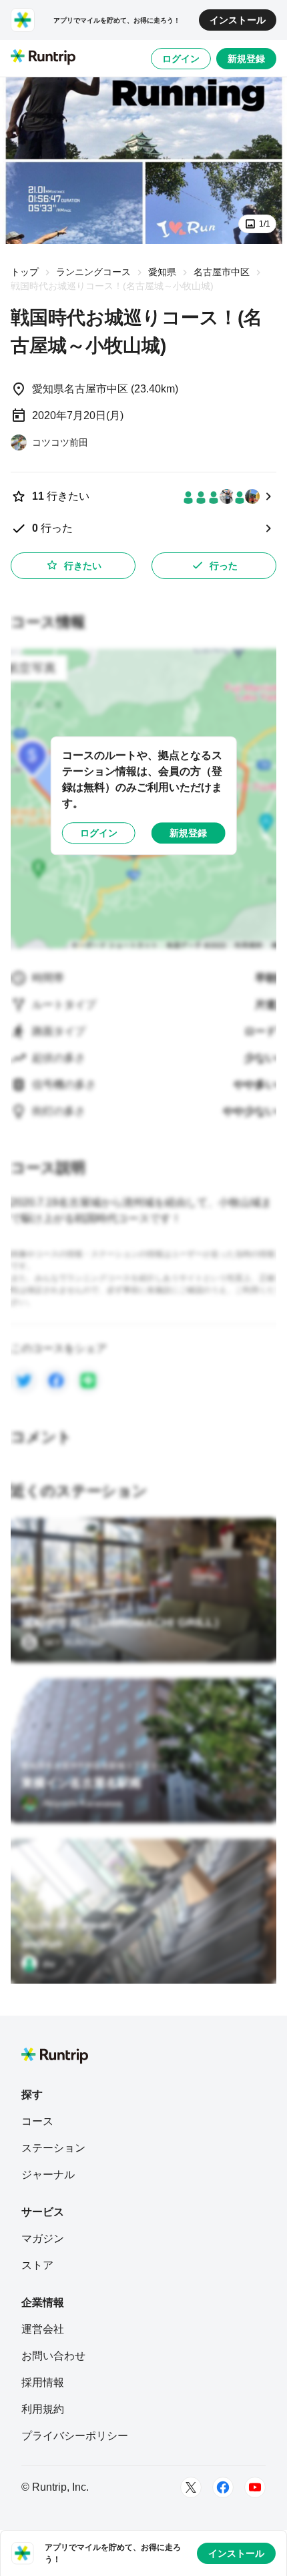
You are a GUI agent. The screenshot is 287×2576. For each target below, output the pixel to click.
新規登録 (246, 59)
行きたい (83, 566)
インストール (238, 20)
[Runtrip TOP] (43, 58)
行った (224, 566)
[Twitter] (191, 2487)
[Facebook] (223, 2487)
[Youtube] (255, 2487)
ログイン (181, 59)
